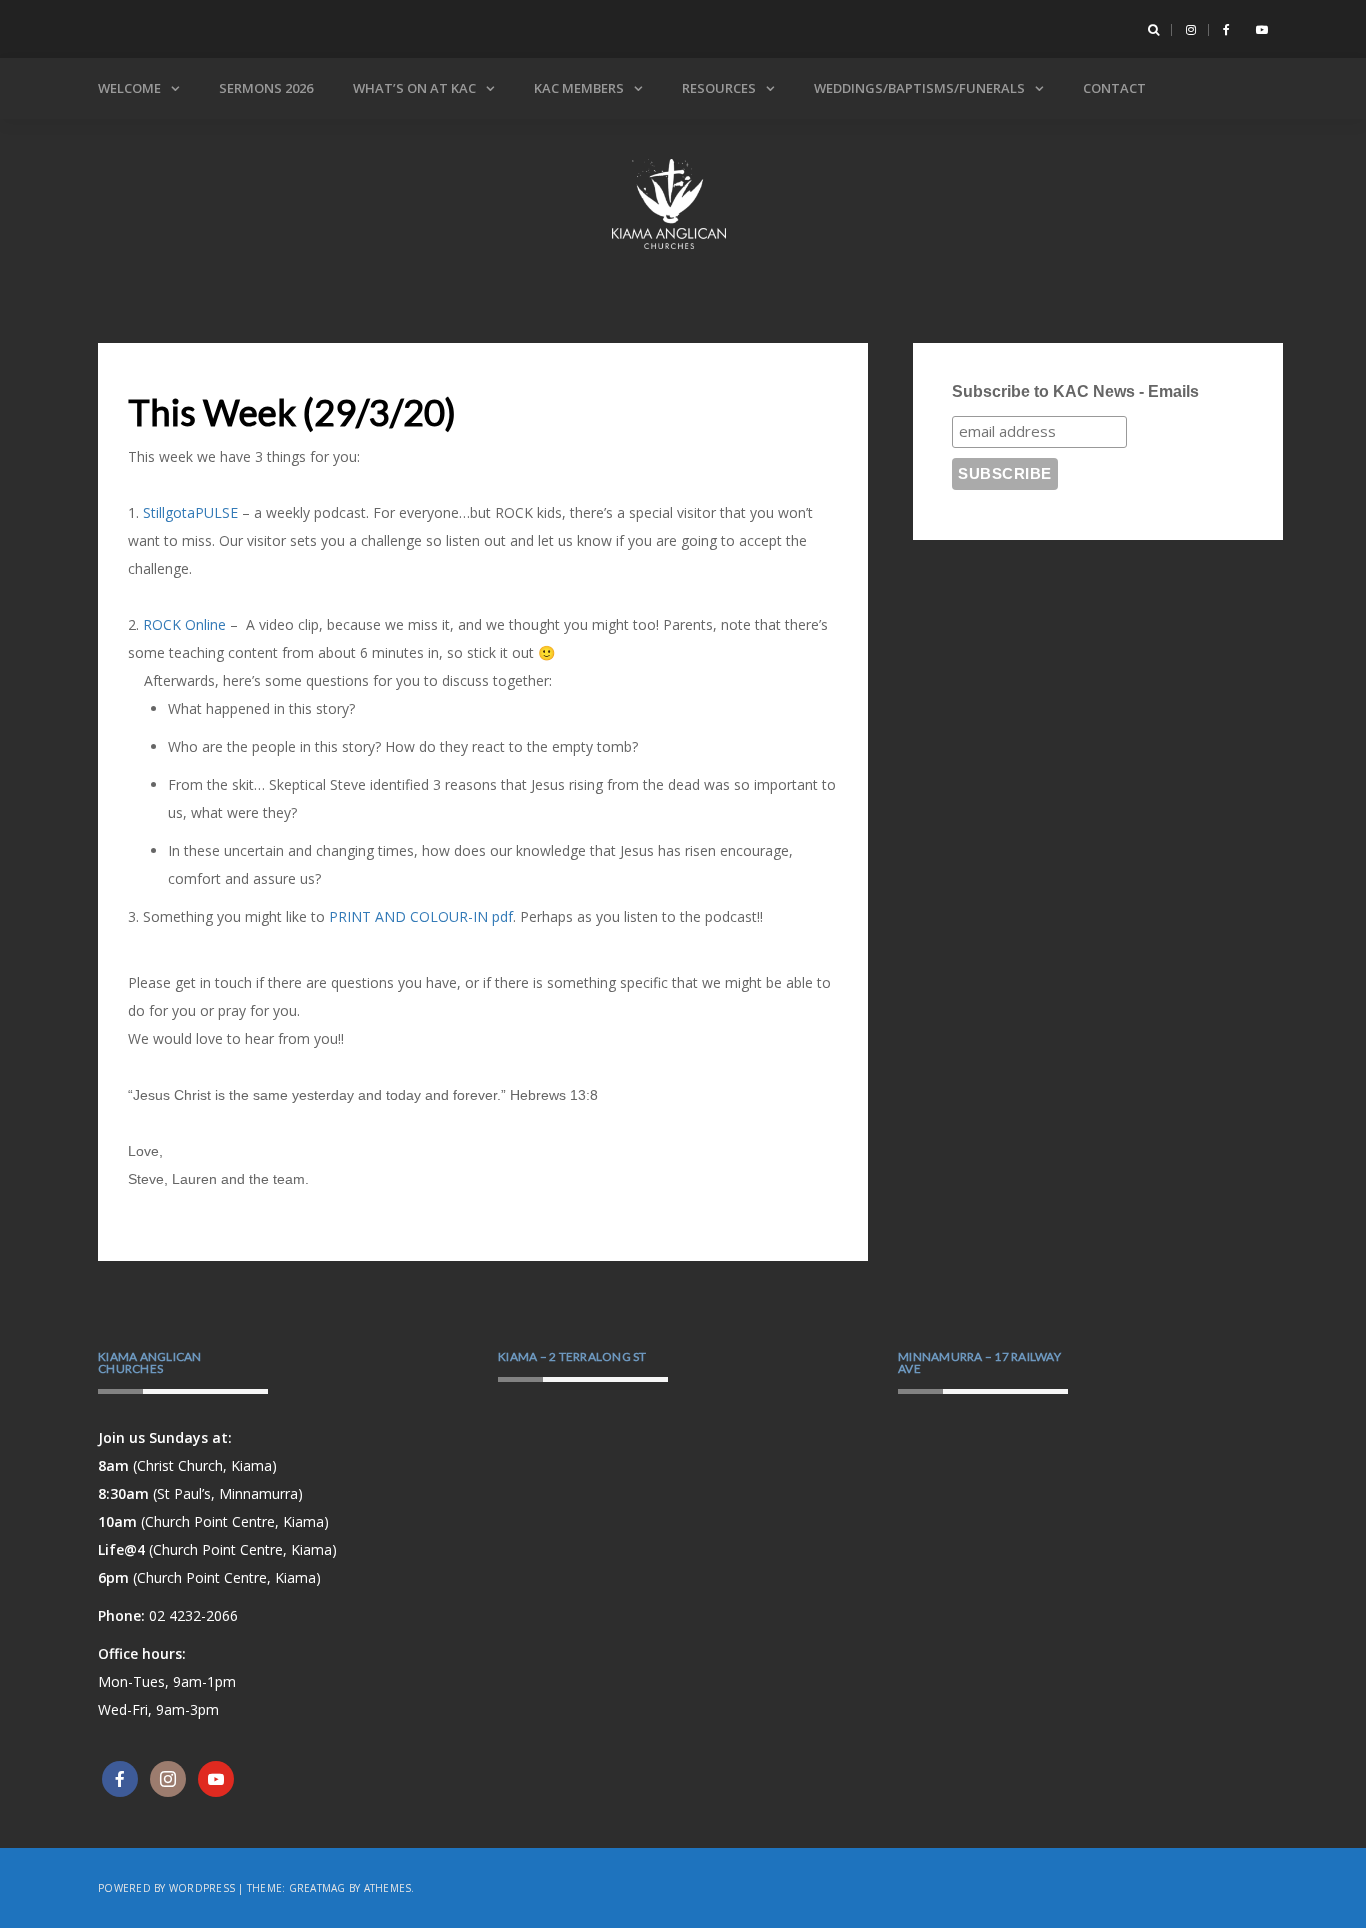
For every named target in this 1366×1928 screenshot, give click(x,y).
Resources (719, 88)
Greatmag (317, 1888)
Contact (1114, 88)
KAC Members (579, 88)
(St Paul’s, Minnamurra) (200, 1493)
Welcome (129, 88)
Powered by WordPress (166, 1888)
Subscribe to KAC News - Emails (1075, 391)
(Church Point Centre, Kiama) (213, 1521)
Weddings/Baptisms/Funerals (919, 88)
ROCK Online (184, 624)
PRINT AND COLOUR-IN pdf (421, 916)
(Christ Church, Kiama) (187, 1465)
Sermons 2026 (266, 88)
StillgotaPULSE (190, 512)
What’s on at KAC (414, 88)
